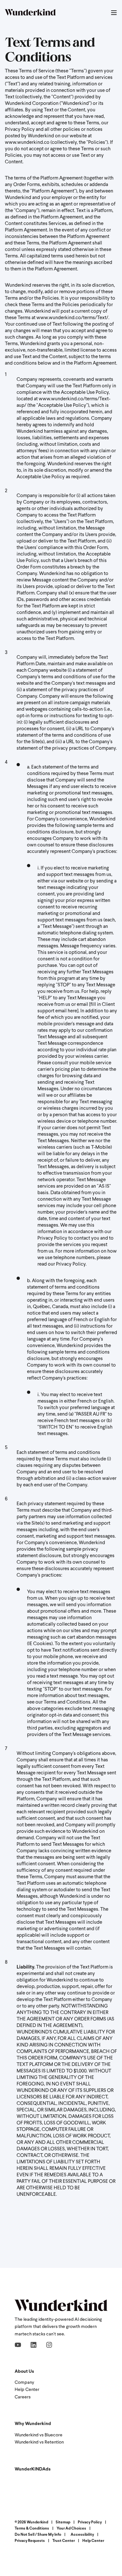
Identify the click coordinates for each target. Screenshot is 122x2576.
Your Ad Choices (71, 2529)
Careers (23, 2397)
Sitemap (63, 2522)
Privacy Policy (90, 2522)
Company (24, 2383)
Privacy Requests (30, 2541)
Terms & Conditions (32, 2529)
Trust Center (64, 2541)
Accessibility (82, 2535)
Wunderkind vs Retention (39, 2442)
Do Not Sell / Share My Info (38, 2535)
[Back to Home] (30, 13)
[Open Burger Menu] (114, 13)
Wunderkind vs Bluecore (39, 2435)
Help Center (27, 2390)
